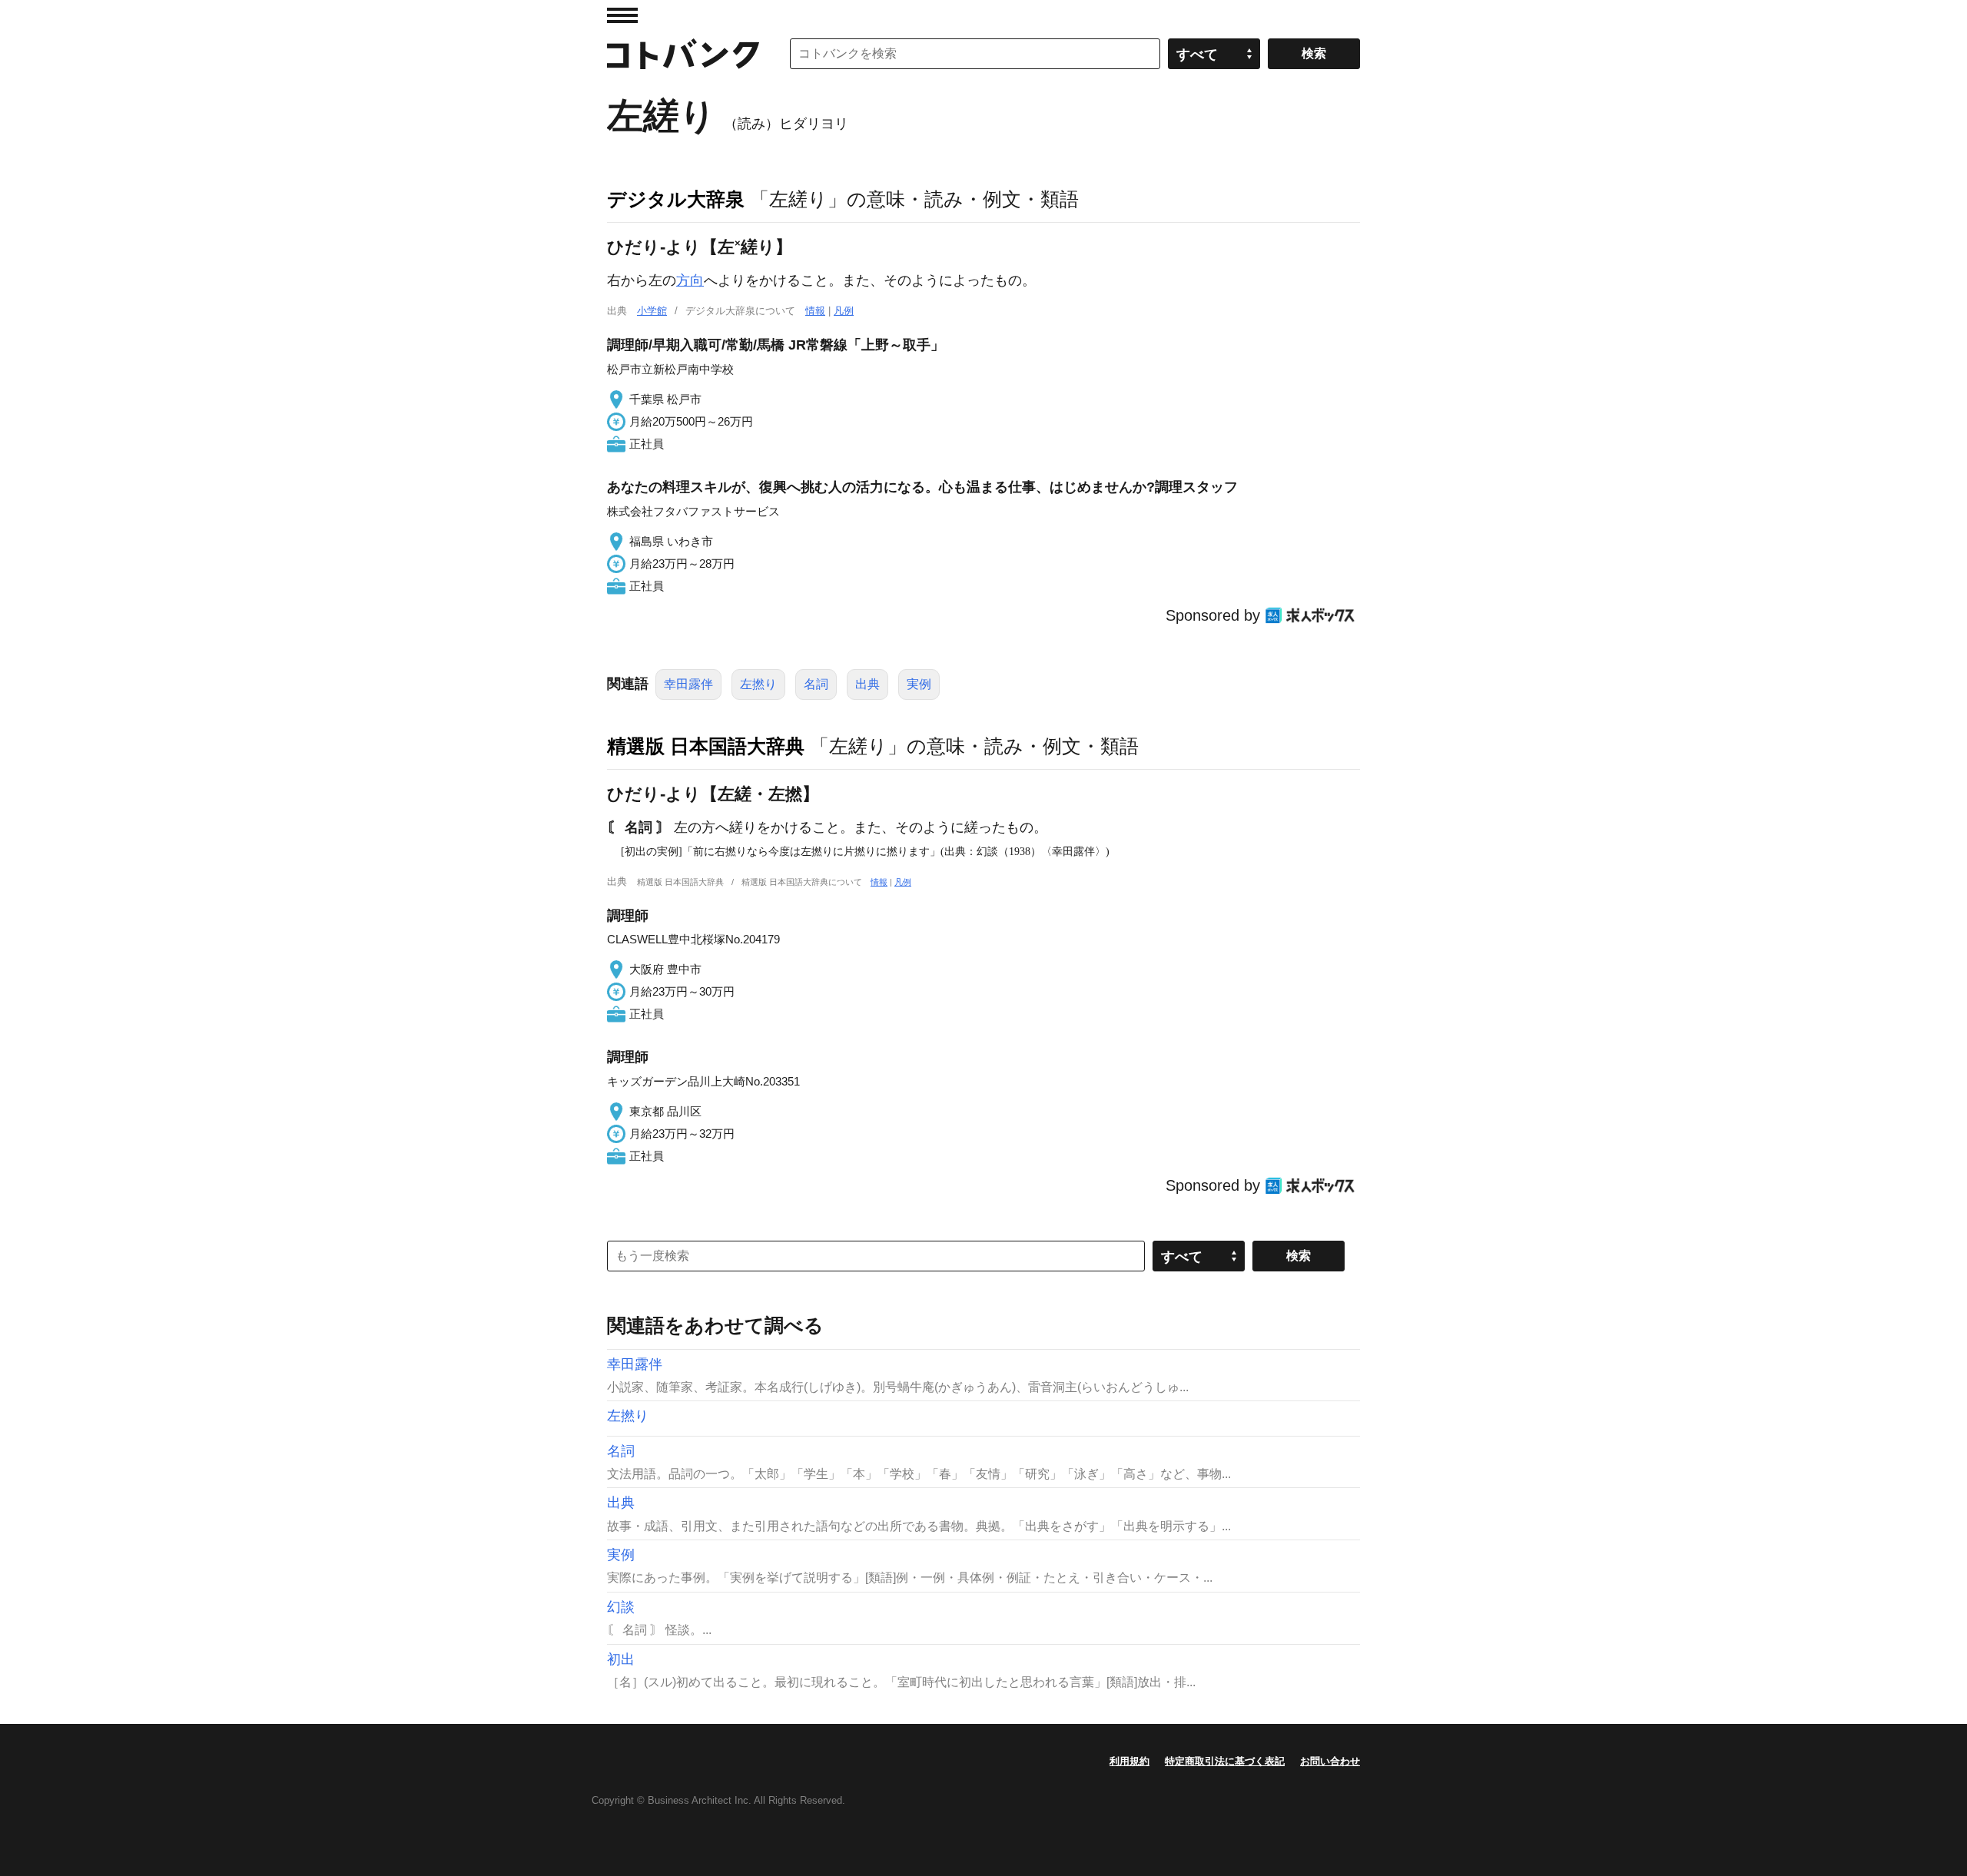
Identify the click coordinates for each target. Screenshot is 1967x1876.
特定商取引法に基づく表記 (1225, 1761)
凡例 (844, 311)
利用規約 (1129, 1761)
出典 (867, 684)
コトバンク (683, 54)
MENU (622, 15)
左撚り (758, 684)
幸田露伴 (688, 684)
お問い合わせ (1330, 1761)
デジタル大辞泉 (676, 199)
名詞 (816, 684)
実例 (919, 684)
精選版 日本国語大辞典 (706, 746)
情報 (815, 311)
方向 (690, 280)
